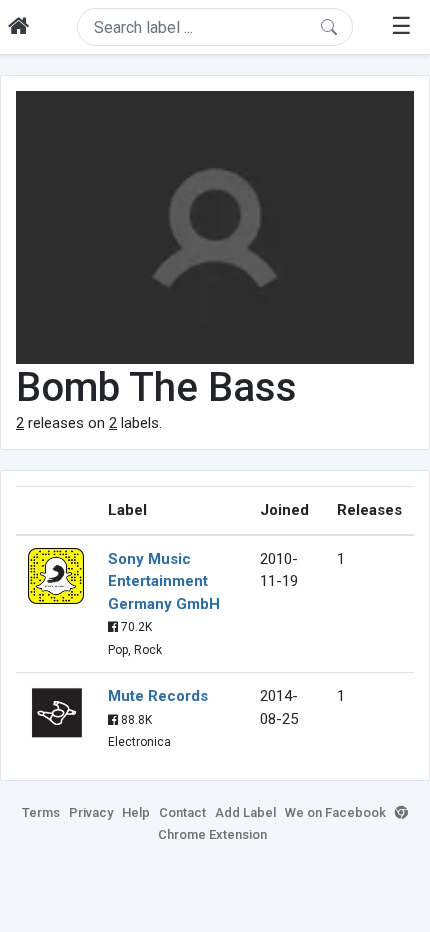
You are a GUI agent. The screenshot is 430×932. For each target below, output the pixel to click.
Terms (41, 812)
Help (136, 812)
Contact (182, 812)
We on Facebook (335, 812)
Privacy (91, 812)
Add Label (245, 812)
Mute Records (158, 696)
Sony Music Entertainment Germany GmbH (164, 581)
